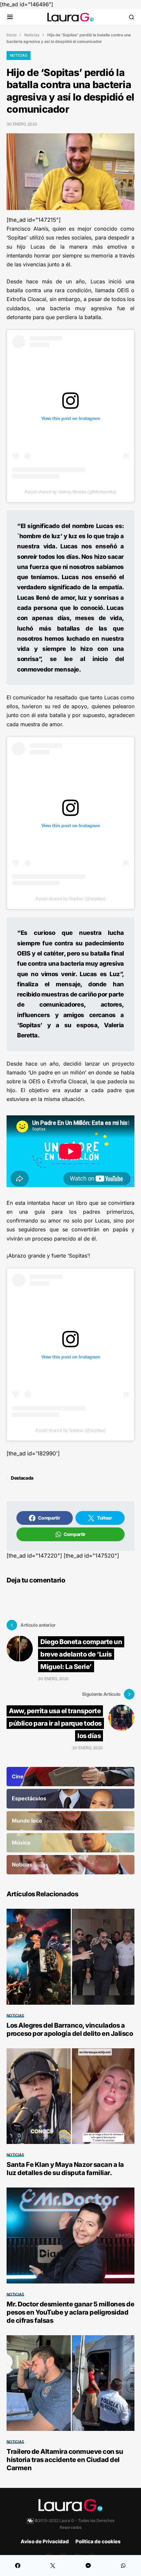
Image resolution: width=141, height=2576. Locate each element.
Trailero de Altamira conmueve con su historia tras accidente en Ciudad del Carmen (65, 2460)
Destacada (22, 1478)
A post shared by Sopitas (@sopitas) (70, 899)
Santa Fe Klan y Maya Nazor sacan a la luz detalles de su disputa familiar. (65, 2169)
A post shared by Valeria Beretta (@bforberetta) (70, 492)
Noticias (32, 35)
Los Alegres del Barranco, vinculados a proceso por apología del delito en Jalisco (70, 2029)
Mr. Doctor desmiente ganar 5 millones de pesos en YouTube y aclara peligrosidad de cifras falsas (70, 2312)
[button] (10, 17)
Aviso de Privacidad (45, 2541)
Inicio (11, 35)
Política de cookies (98, 2541)
